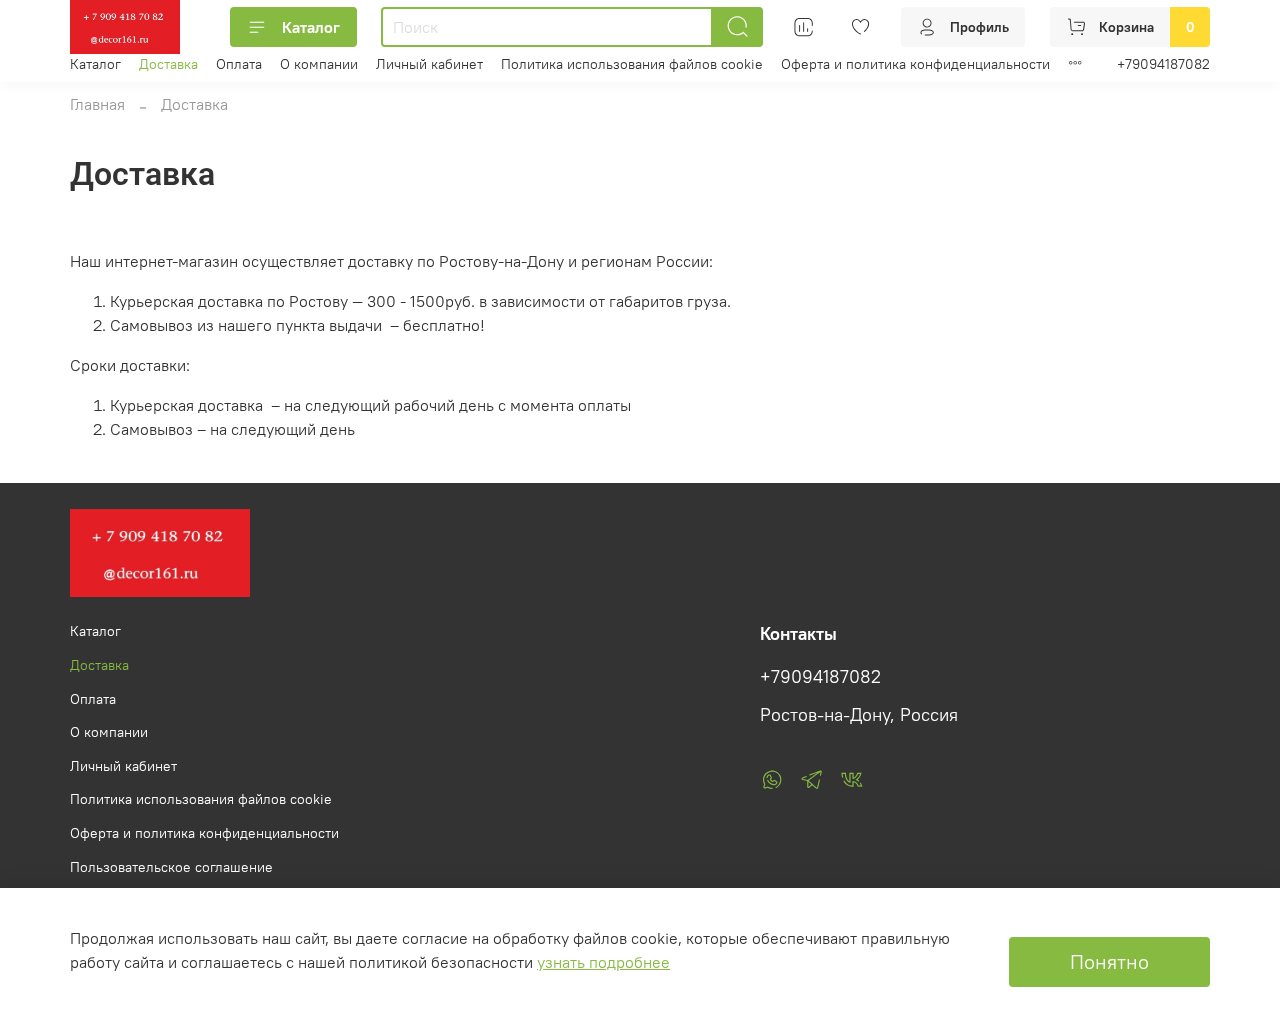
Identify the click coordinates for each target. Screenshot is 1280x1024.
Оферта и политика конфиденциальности (915, 64)
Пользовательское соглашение (171, 867)
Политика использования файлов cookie (632, 64)
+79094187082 (1163, 64)
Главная (97, 104)
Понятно (1109, 961)
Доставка (168, 64)
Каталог (311, 27)
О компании (319, 64)
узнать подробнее (603, 962)
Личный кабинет (429, 64)
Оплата (239, 64)
